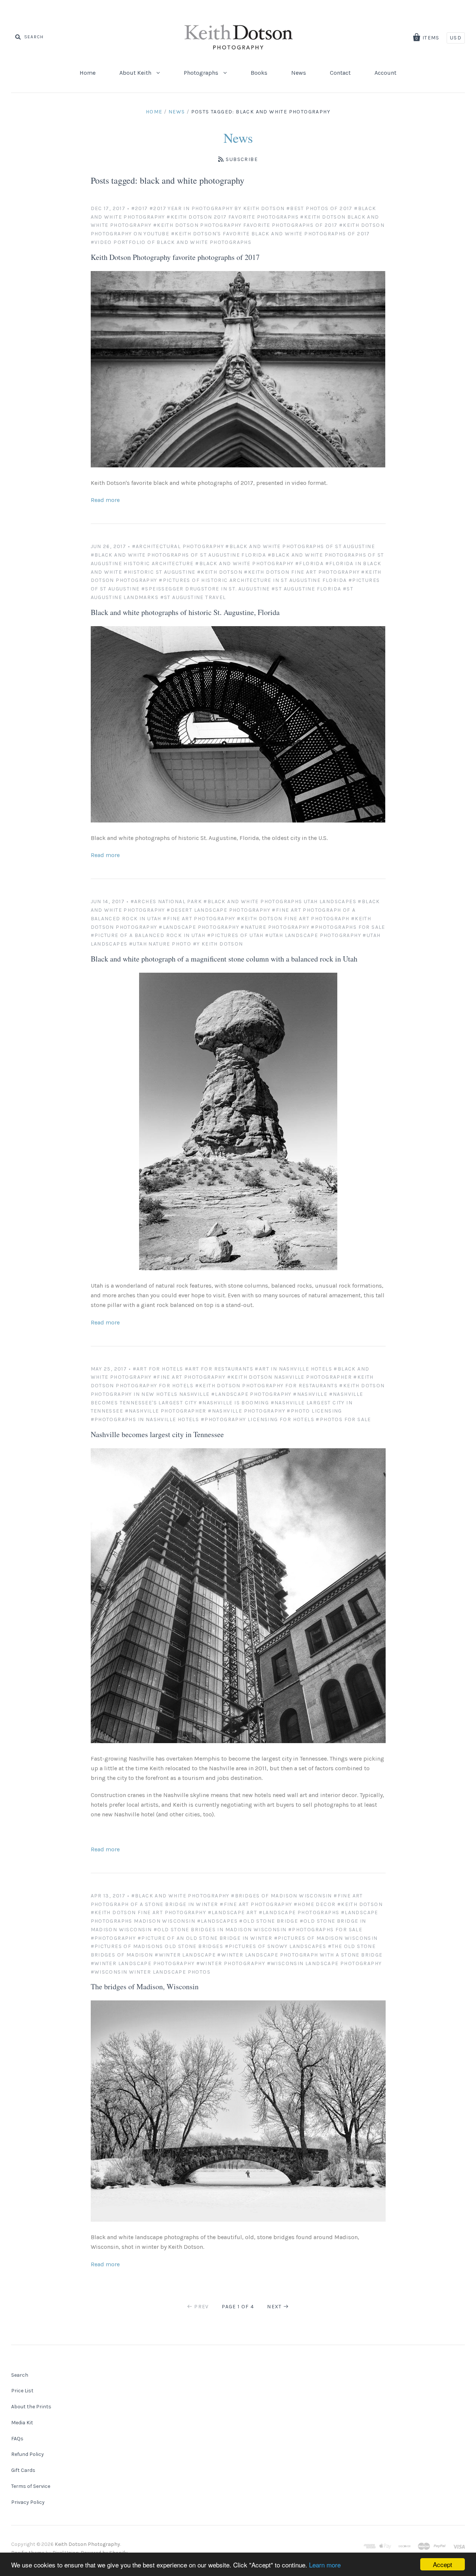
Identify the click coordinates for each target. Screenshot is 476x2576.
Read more (105, 500)
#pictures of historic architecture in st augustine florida (253, 580)
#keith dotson (220, 572)
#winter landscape (185, 1955)
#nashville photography (247, 1411)
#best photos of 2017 (319, 208)
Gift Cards (23, 2470)
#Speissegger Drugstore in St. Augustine (206, 589)
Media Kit (22, 2423)
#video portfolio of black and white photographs (171, 242)
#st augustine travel (193, 597)
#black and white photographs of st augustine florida (178, 555)
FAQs (17, 2439)
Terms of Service (31, 2486)
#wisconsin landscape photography (324, 1963)
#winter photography (231, 1963)
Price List (22, 2391)
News (299, 73)
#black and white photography (244, 563)
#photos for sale (343, 1419)
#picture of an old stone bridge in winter (205, 1938)
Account (385, 73)
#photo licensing (314, 1411)
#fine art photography (199, 919)
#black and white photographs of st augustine (300, 546)
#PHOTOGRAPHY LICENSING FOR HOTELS (258, 1419)
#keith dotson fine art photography (302, 572)
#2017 (140, 208)
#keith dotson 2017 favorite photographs (233, 217)
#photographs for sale (348, 927)
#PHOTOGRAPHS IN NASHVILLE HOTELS (145, 1419)
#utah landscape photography (313, 935)
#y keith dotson (218, 944)
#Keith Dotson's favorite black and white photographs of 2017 (271, 234)
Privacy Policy (28, 2502)
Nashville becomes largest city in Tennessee (157, 1434)
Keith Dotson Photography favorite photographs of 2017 (175, 257)
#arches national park (166, 901)
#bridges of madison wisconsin (282, 1896)
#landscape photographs (299, 1912)
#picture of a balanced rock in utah (148, 935)
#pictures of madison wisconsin (326, 1938)
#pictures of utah (235, 935)
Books (259, 73)
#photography (113, 1938)
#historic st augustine (160, 572)
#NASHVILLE (310, 1394)
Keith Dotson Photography (87, 2544)
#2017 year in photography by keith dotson (217, 208)
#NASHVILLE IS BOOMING (234, 1403)
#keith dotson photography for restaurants (266, 1386)
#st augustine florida (306, 589)
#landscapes (217, 1921)
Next (274, 2307)
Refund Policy (28, 2454)
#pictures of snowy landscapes (276, 1946)
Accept (443, 2564)
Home (88, 73)
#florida (309, 563)
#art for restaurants (219, 1369)
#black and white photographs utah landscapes (280, 901)
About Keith (136, 73)
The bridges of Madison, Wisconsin (145, 1986)
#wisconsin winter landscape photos (151, 1972)
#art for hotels (158, 1369)
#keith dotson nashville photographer (290, 1377)
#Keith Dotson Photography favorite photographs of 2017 (245, 225)
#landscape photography (199, 927)
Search (20, 2375)
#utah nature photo (160, 944)
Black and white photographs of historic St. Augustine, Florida (185, 612)
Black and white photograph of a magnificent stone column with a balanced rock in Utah (224, 959)
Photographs (202, 73)
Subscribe (242, 159)
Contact (340, 73)
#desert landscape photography (218, 910)
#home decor (315, 1904)
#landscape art (233, 1912)
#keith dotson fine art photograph (293, 919)
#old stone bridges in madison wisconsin (220, 1930)
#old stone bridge (268, 1921)
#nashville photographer (166, 1411)
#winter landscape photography (143, 1963)
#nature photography (275, 927)
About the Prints (31, 2407)
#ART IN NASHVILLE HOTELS (293, 1369)
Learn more (325, 2565)
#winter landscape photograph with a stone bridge (300, 1955)
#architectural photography (178, 546)
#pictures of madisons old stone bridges (157, 1946)
